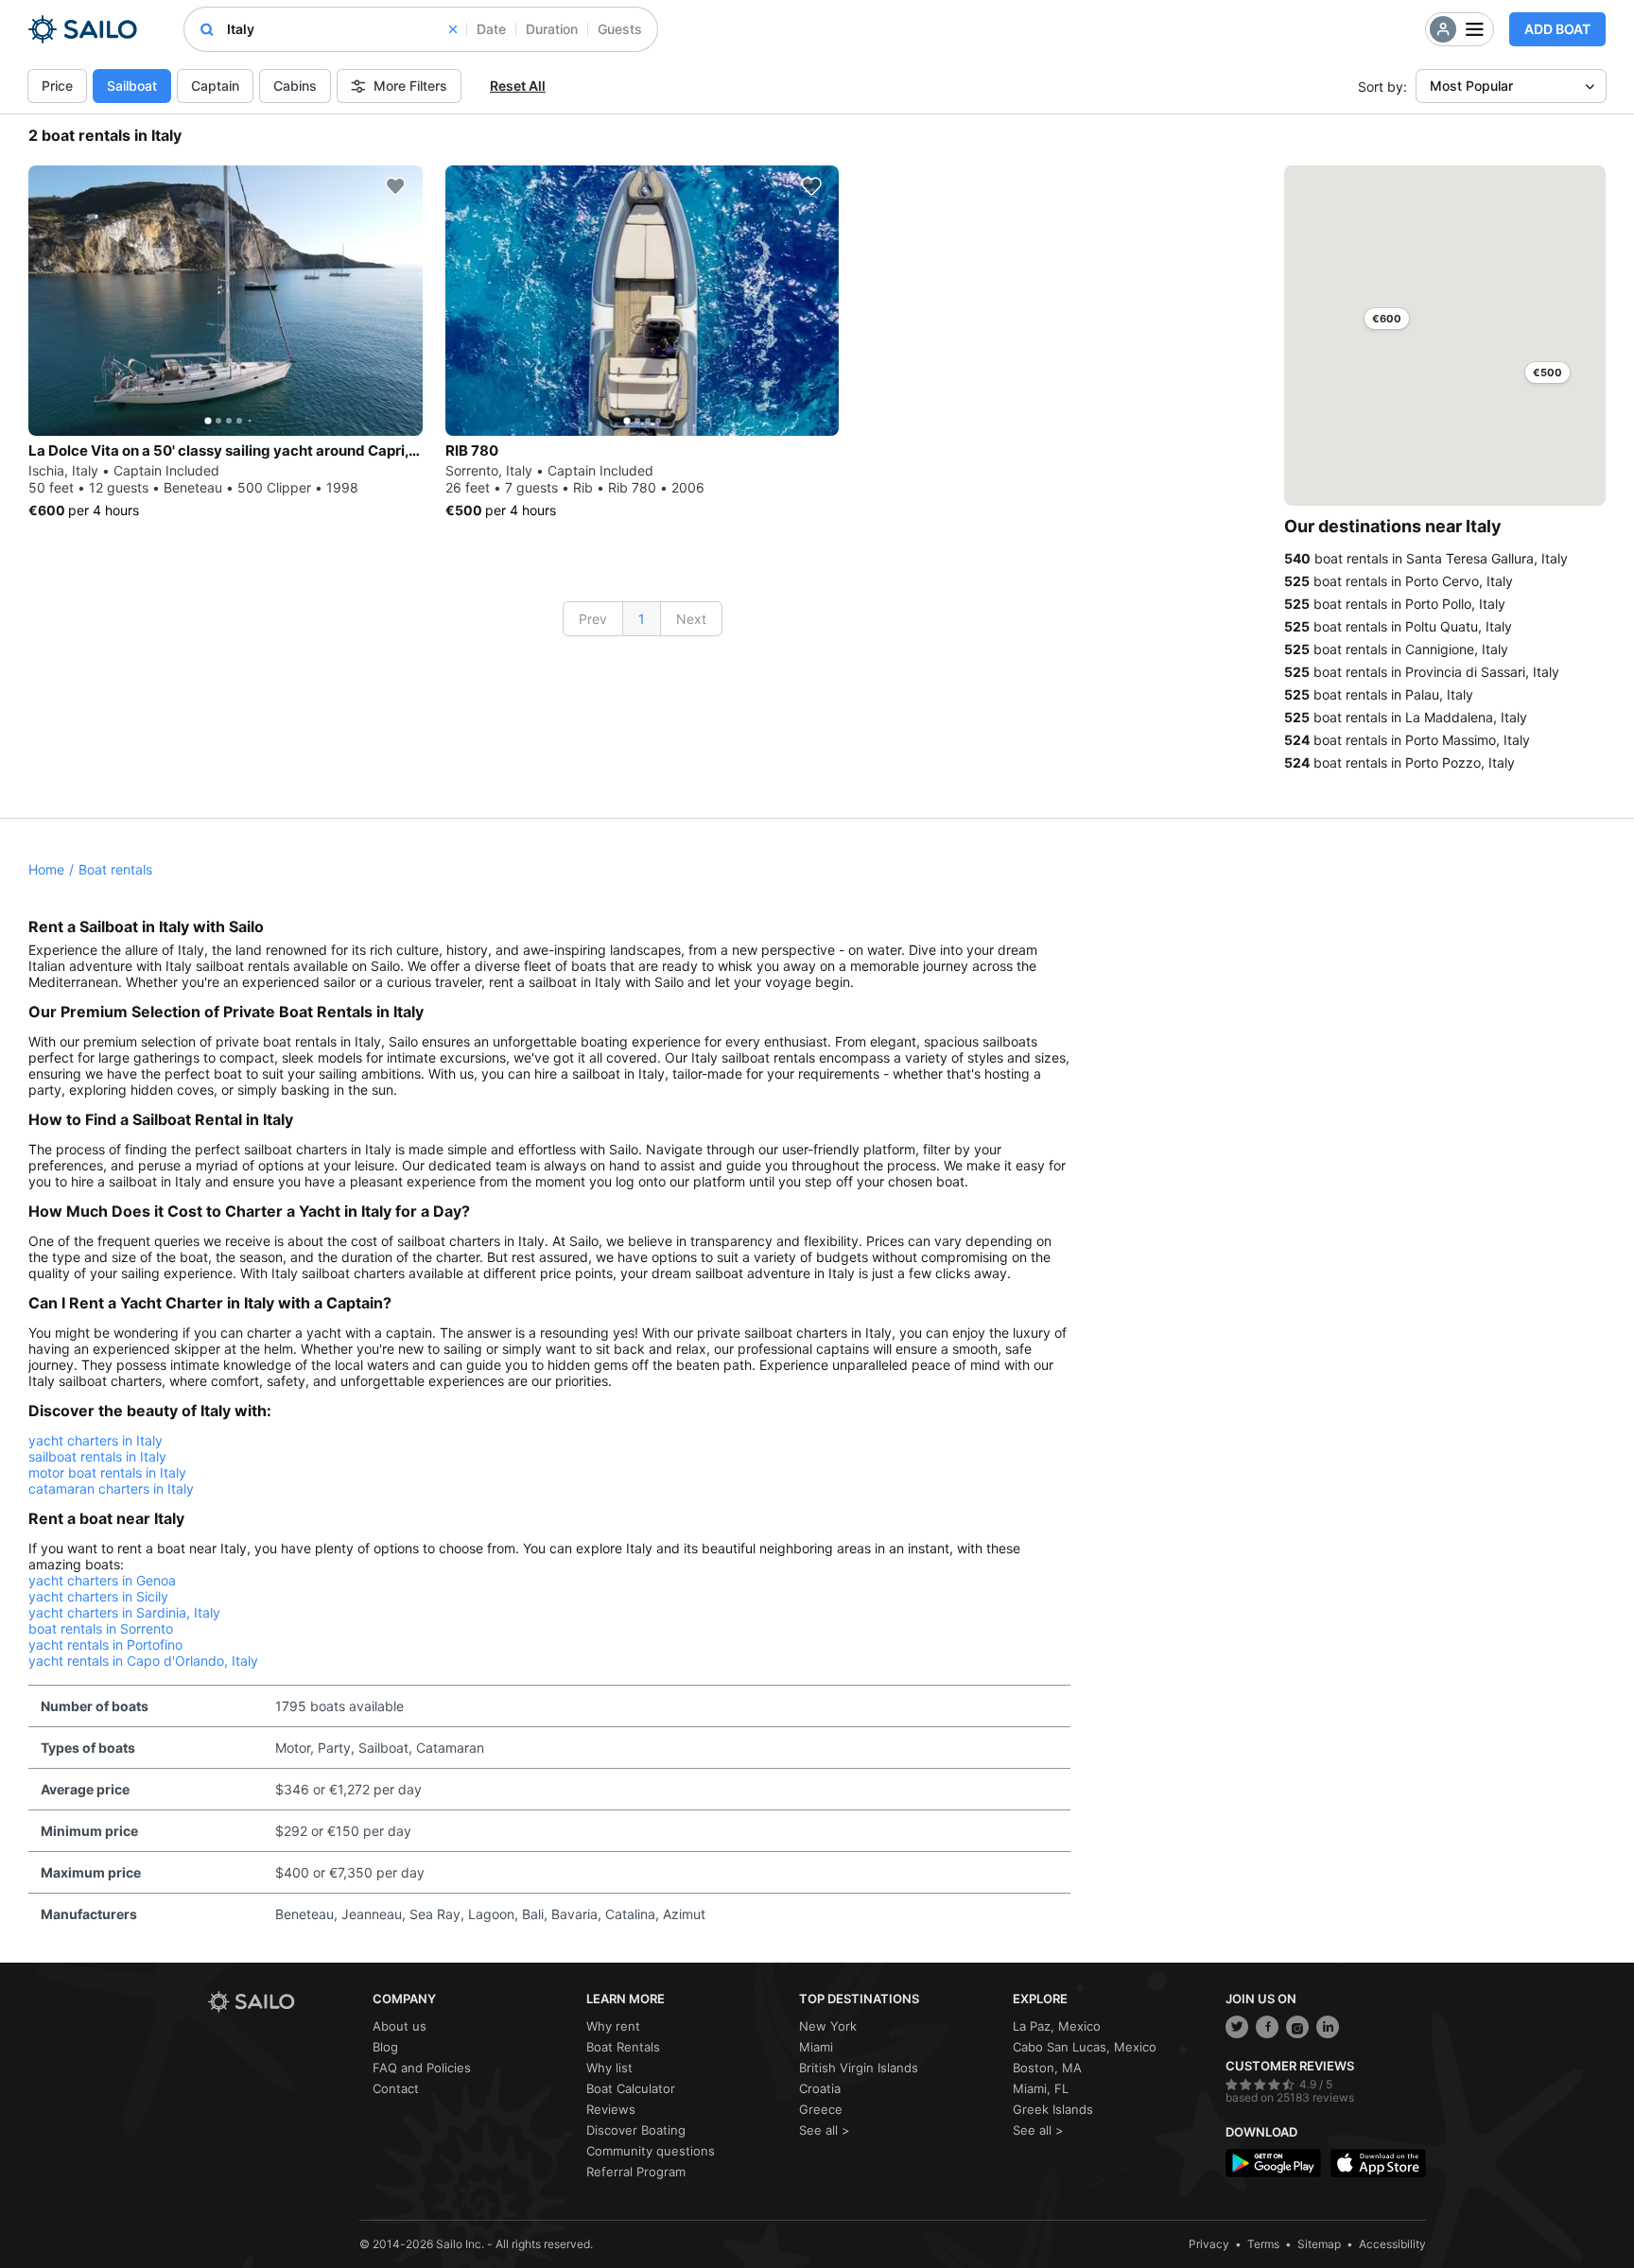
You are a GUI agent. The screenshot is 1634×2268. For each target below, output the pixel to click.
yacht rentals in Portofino (105, 1645)
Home (46, 869)
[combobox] (342, 29)
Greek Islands (1053, 2109)
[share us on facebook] (1267, 2027)
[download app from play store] (1273, 2164)
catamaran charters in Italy (111, 1489)
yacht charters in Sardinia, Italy (124, 1612)
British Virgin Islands (859, 2068)
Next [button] (691, 619)
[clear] (453, 29)
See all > (825, 2130)
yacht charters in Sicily (98, 1596)
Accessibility (1392, 2244)
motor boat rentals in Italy (107, 1472)
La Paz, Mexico (1057, 2026)
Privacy (1209, 2244)
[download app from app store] (1378, 2164)
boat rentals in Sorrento (101, 1628)
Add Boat (1557, 29)
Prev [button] (593, 619)
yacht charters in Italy (96, 1440)
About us (400, 2026)
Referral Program (636, 2172)
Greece (821, 2109)
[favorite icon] (395, 186)
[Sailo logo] (284, 2002)
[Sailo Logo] (83, 29)
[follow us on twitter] (1237, 2027)
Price (57, 86)
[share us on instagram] (1297, 2027)
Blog (385, 2047)
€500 (1547, 372)
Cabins (295, 86)
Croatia (820, 2088)
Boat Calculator (631, 2088)
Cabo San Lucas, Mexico (1085, 2047)
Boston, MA (1047, 2068)
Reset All (518, 86)
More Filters (410, 86)
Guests (620, 29)
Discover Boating (636, 2130)
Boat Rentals (623, 2047)
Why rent (613, 2026)
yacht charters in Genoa (102, 1580)
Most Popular (1471, 86)
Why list (609, 2068)
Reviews (611, 2109)
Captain (215, 86)
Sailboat (132, 86)
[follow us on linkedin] (1328, 2027)
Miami (816, 2047)
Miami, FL (1041, 2088)
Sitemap (1319, 2244)
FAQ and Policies (422, 2068)
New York (828, 2026)
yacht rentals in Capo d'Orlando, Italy (143, 1661)
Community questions (651, 2151)
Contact (396, 2088)
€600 (1387, 319)
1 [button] (642, 619)
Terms (1263, 2244)
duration (552, 29)
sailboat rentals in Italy (97, 1456)
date (491, 29)
